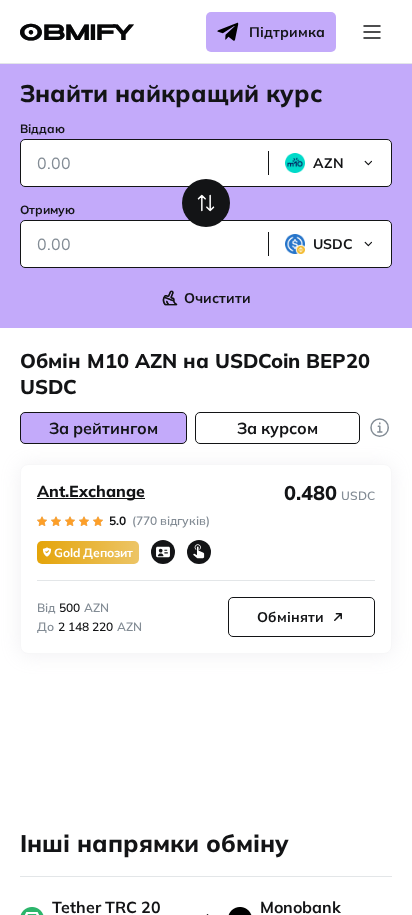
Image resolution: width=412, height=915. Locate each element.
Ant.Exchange (91, 491)
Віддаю (42, 128)
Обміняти (290, 617)
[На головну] (77, 32)
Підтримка (287, 32)
